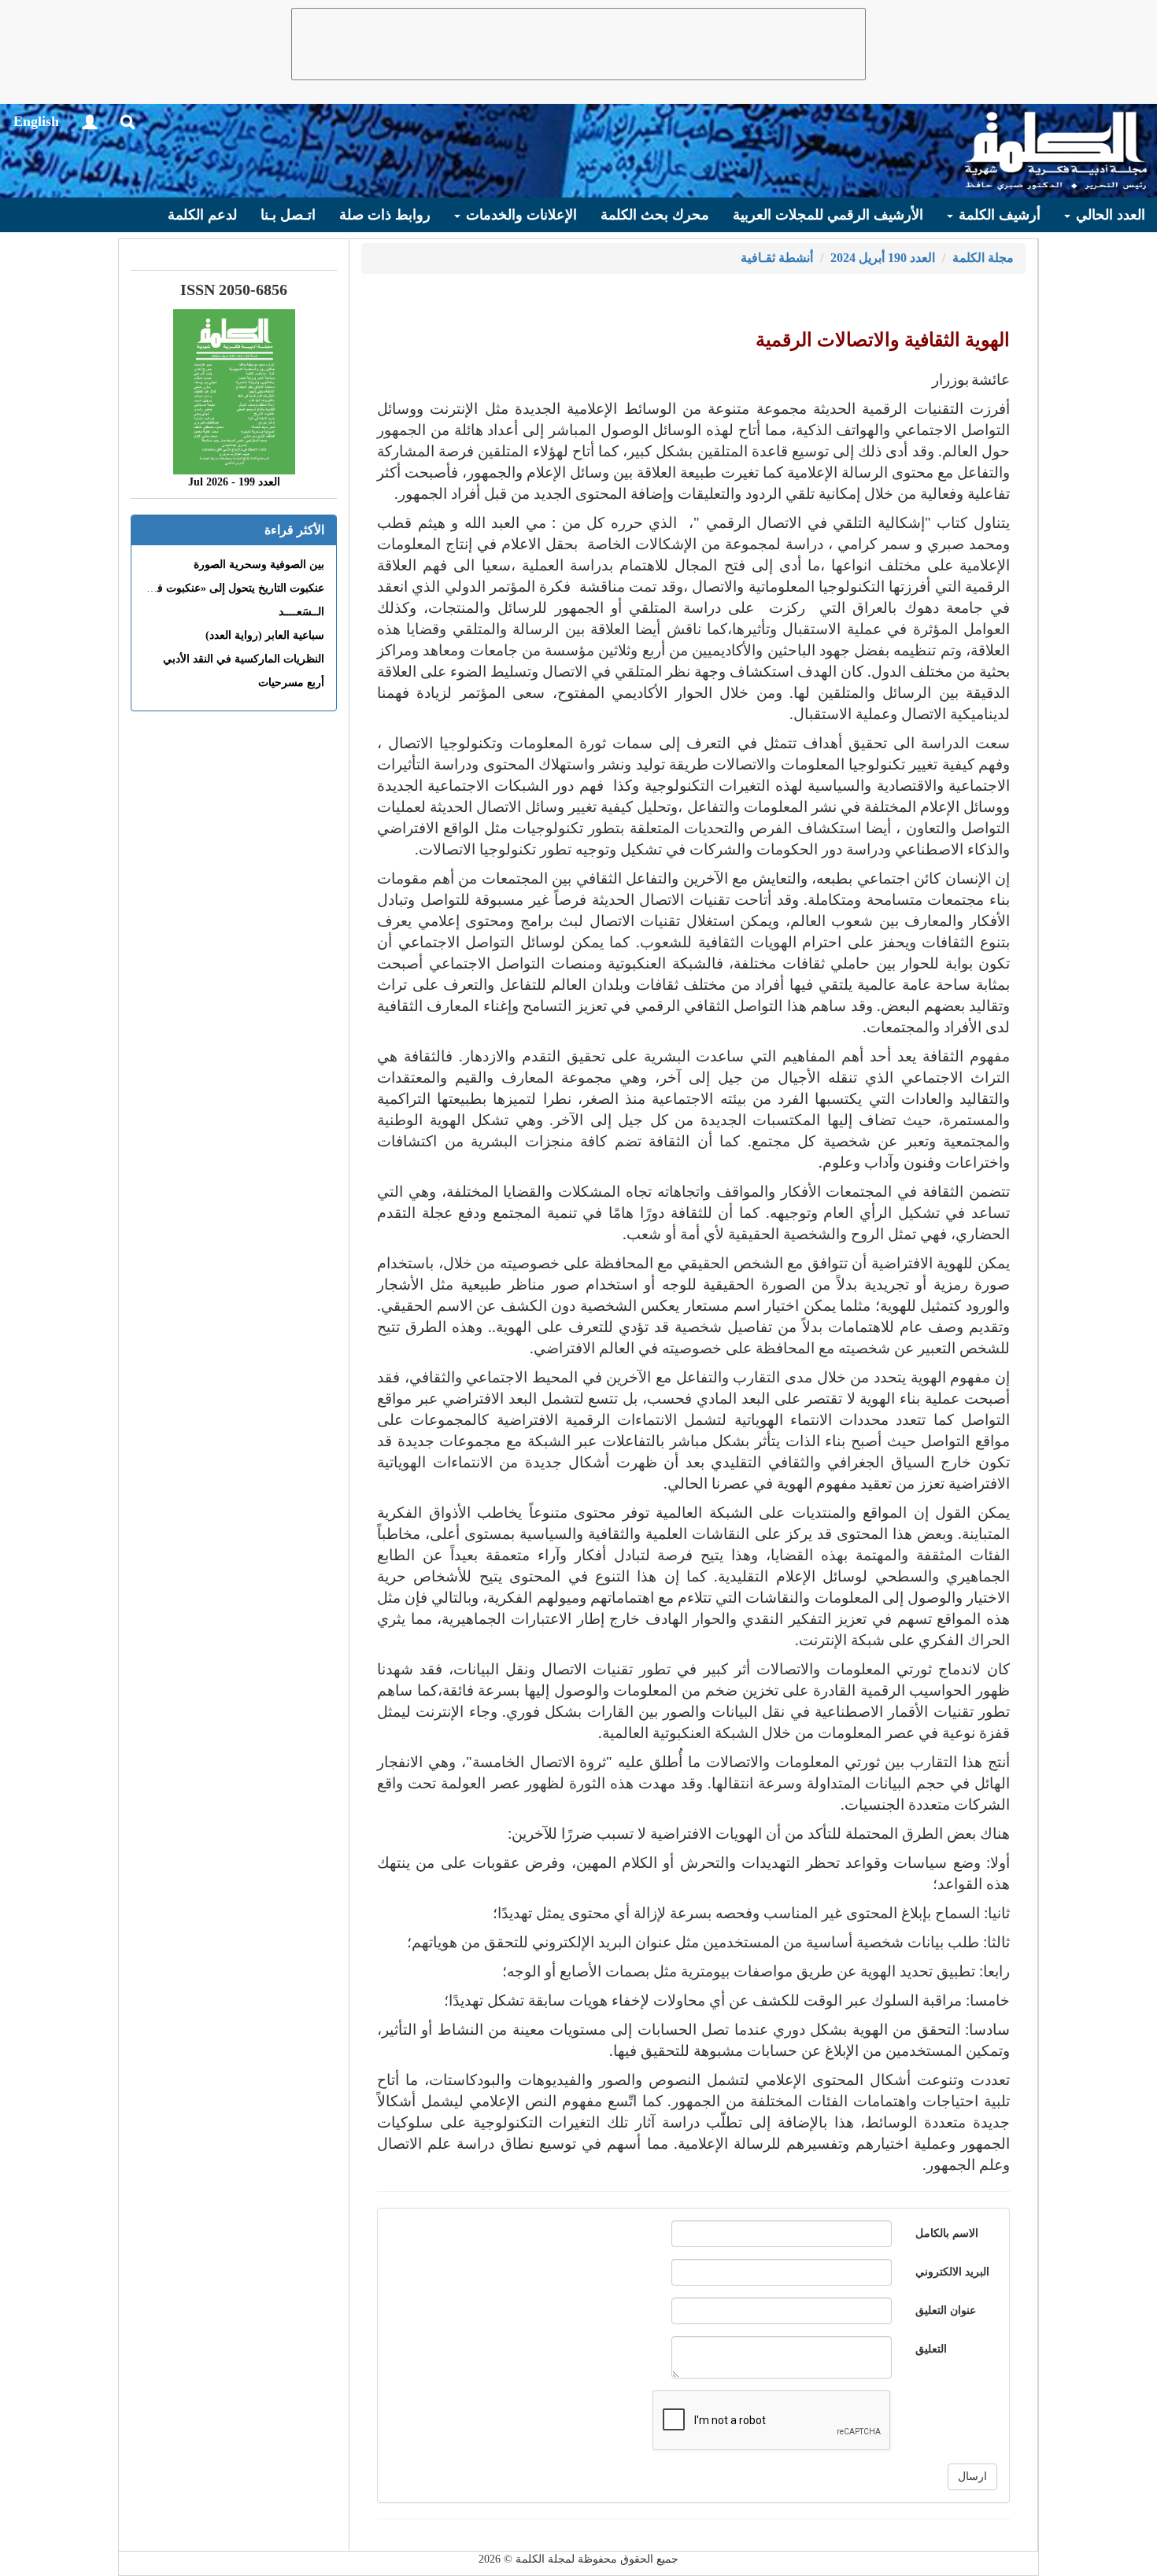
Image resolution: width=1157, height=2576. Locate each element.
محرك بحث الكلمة (655, 215)
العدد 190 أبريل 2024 (883, 258)
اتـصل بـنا (288, 215)
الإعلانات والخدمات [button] (519, 215)
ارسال (972, 2476)
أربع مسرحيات (291, 683)
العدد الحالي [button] (1109, 215)
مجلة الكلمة (983, 258)
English (36, 121)
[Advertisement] (578, 44)
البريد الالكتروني (952, 2272)
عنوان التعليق (946, 2310)
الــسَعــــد (301, 612)
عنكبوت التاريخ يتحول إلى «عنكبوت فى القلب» (218, 588)
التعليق (931, 2349)
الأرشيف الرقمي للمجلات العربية (828, 215)
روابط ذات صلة (385, 215)
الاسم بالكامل (947, 2233)
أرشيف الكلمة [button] (998, 215)
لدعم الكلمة (202, 215)
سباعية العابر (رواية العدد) (265, 635)
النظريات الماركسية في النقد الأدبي (244, 659)
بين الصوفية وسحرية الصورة (259, 565)
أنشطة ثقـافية (777, 258)
